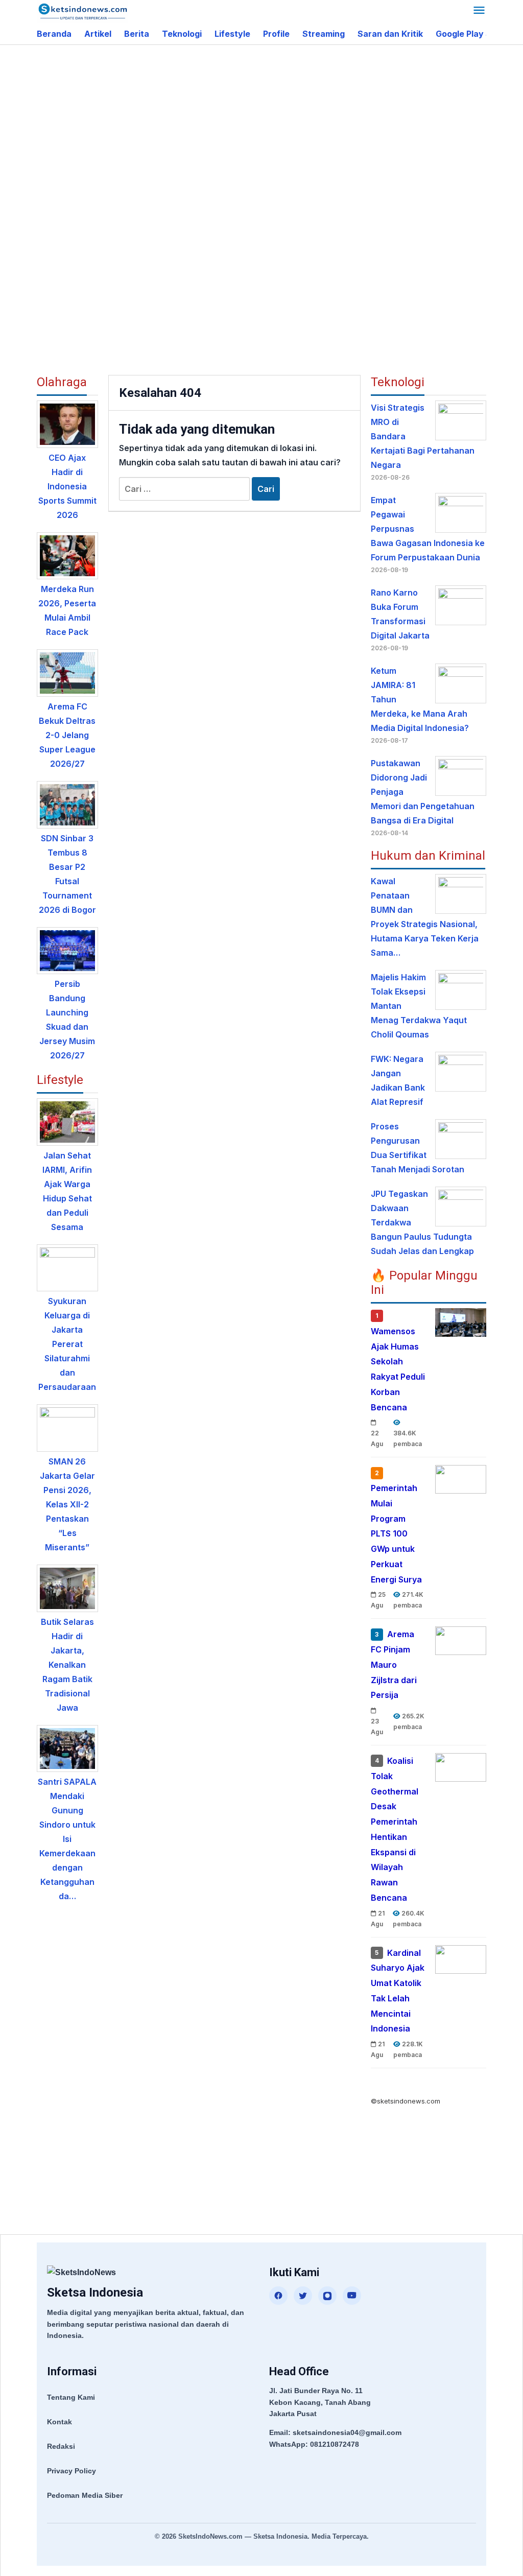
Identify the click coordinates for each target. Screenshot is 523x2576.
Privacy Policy (72, 2471)
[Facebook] (278, 2296)
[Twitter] (303, 2296)
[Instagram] (327, 2296)
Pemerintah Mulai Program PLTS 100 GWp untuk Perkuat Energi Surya (396, 1534)
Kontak (60, 2422)
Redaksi (61, 2446)
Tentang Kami (71, 2397)
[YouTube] (352, 2296)
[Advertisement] (280, 127)
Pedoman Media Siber (85, 2495)
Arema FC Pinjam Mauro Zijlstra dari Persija (394, 1664)
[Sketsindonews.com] (82, 11)
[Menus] (479, 11)
